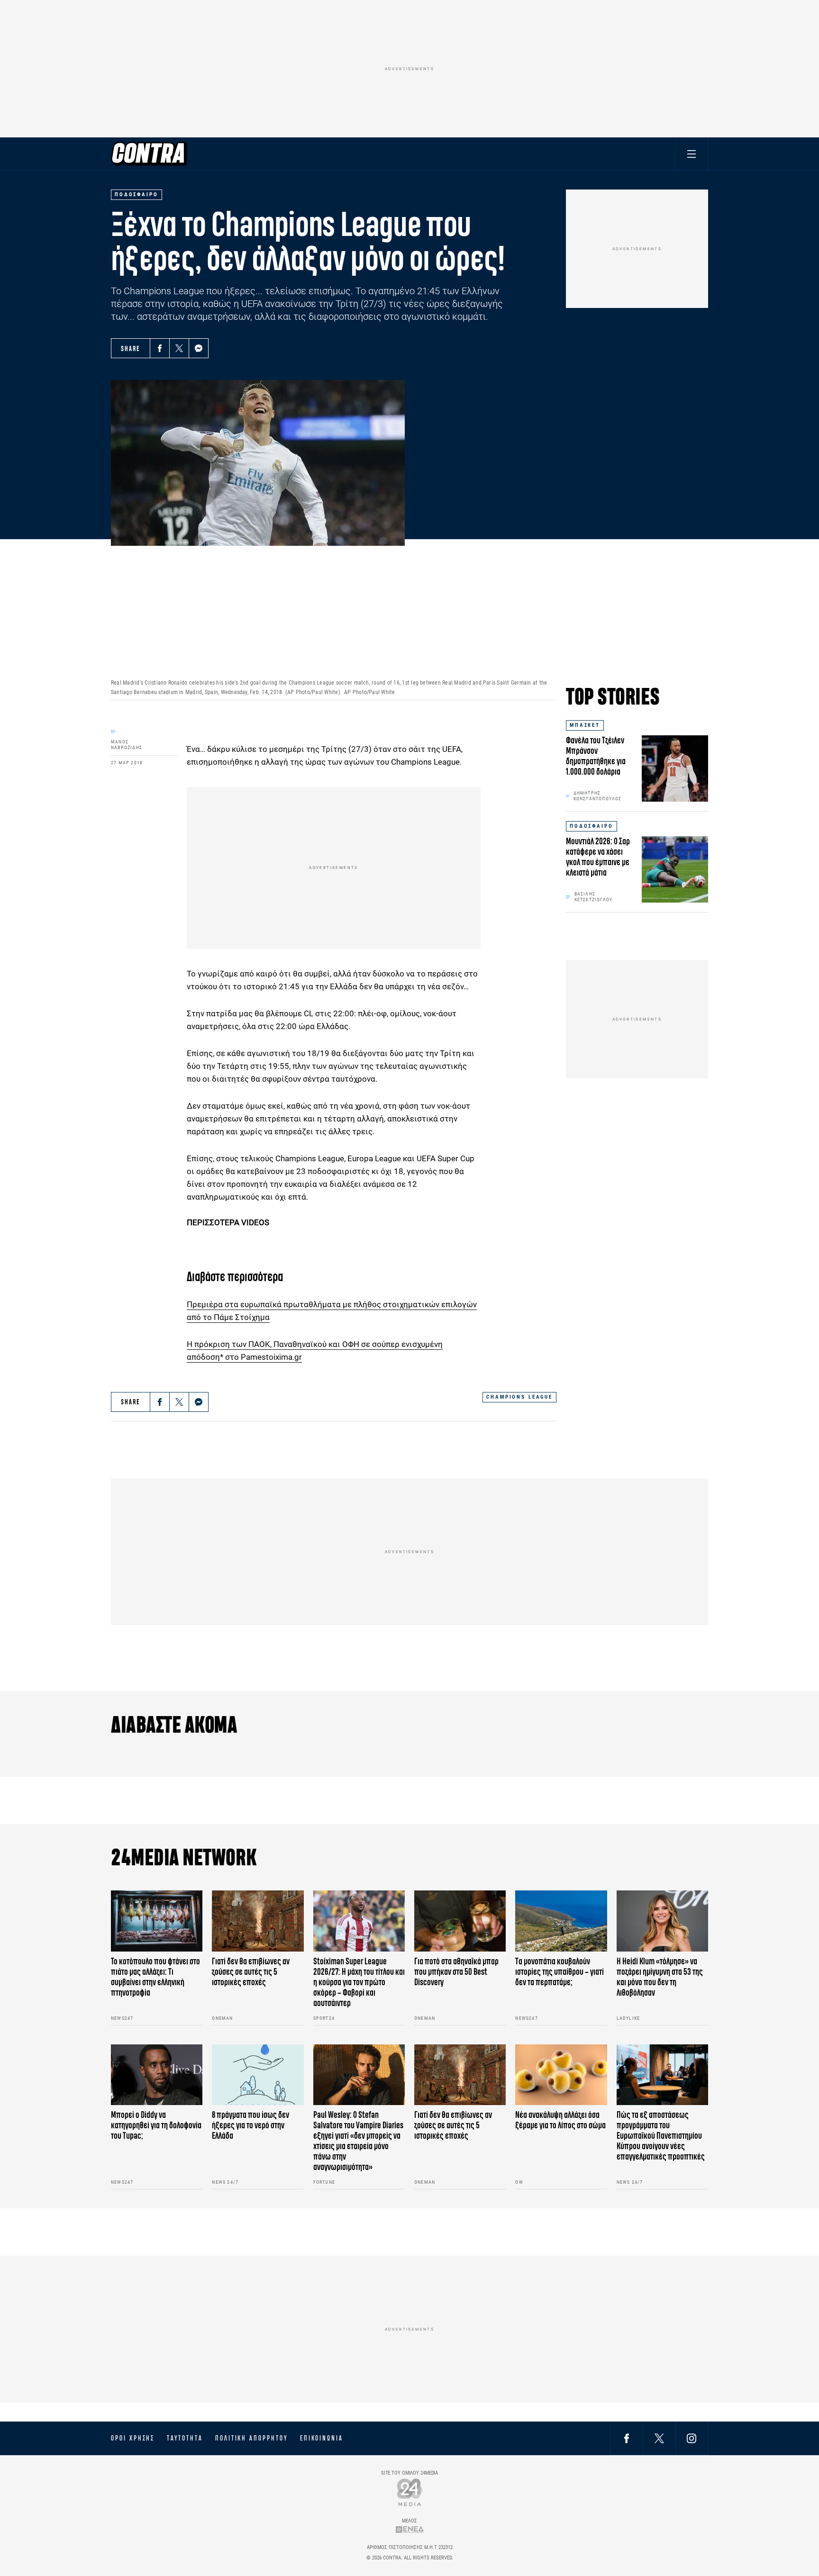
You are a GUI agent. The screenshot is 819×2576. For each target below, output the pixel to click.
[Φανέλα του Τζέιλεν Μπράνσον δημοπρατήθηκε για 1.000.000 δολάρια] (675, 768)
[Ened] (410, 2529)
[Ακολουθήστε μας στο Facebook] (627, 2438)
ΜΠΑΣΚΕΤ (585, 725)
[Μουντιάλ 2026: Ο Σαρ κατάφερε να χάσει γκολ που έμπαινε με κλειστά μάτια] (675, 869)
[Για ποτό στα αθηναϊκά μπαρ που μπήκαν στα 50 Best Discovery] (460, 1921)
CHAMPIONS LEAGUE (519, 1397)
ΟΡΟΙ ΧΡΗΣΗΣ (133, 2438)
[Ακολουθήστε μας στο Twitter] (659, 2438)
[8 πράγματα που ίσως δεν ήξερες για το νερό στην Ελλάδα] (258, 2075)
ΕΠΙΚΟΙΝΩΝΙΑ (322, 2438)
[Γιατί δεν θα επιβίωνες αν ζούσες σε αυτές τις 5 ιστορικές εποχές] (258, 1921)
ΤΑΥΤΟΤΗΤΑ (185, 2438)
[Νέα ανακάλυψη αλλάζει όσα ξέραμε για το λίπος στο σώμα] (561, 2075)
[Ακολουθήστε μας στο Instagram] (692, 2438)
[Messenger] (199, 348)
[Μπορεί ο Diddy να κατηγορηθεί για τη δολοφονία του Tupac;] (157, 2075)
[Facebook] (160, 348)
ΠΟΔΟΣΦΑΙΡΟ (591, 826)
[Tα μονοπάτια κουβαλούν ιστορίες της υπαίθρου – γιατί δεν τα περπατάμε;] (561, 1921)
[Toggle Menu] (692, 154)
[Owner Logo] (410, 2492)
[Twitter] (179, 348)
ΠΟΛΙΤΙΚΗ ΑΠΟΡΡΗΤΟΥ (251, 2438)
